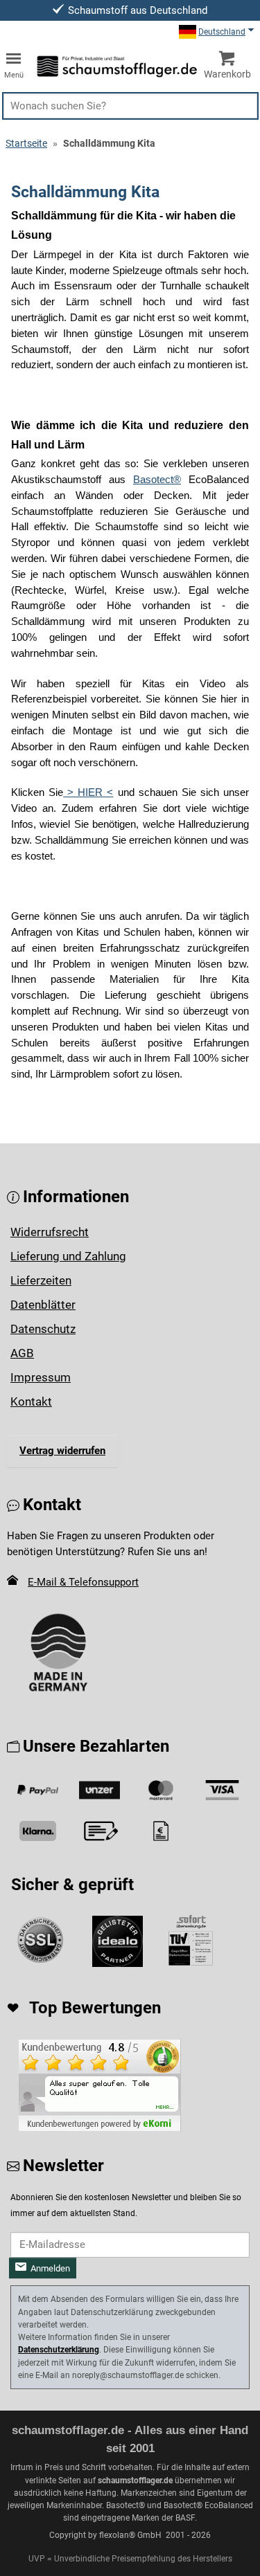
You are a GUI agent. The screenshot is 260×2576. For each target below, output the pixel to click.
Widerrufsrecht (50, 1232)
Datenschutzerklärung (59, 2350)
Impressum (41, 1377)
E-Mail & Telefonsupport (83, 1582)
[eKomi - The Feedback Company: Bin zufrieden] (99, 2085)
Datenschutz (43, 1329)
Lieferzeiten (41, 1280)
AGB (22, 1353)
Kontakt (31, 1402)
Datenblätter (43, 1305)
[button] (130, 106)
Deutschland (222, 32)
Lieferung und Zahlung (68, 1256)
